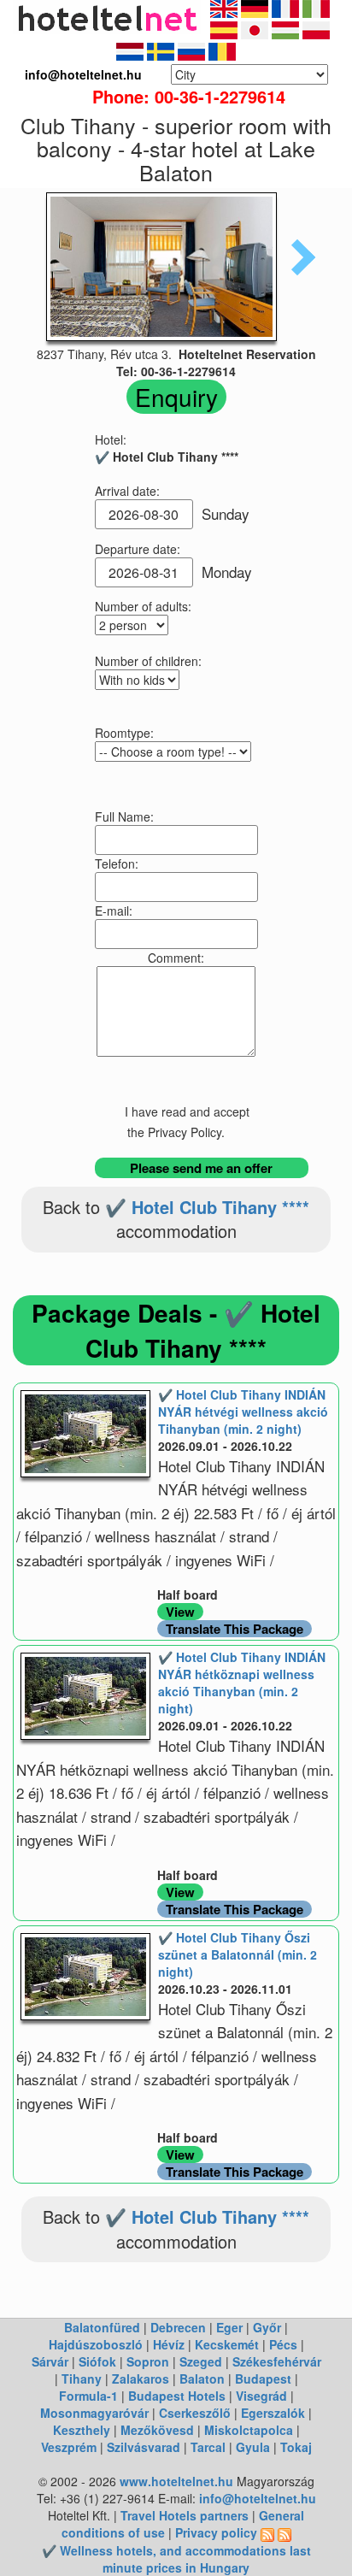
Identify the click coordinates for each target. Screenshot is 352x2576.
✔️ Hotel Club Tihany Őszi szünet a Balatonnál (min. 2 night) (238, 1954)
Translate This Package (235, 1629)
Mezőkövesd (157, 2430)
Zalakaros (141, 2379)
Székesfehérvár (277, 2361)
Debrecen (178, 2327)
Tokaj (296, 2447)
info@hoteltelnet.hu (258, 2498)
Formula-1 (88, 2396)
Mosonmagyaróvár (94, 2413)
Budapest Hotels (177, 2396)
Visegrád (261, 2396)
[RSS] (267, 2532)
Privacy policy (216, 2532)
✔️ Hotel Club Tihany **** (207, 1207)
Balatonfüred (102, 2327)
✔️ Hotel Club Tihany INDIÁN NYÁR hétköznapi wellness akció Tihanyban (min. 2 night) (242, 1683)
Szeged (201, 2361)
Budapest (263, 2379)
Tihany (82, 2379)
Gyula (253, 2447)
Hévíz (169, 2344)
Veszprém (69, 2447)
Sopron (148, 2361)
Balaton (202, 2379)
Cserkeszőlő (195, 2413)
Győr (267, 2327)
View (180, 1612)
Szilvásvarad (144, 2447)
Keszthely (82, 2430)
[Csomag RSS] (285, 2532)
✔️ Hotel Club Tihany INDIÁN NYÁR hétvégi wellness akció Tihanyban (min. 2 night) (243, 1412)
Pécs (283, 2344)
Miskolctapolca (249, 2430)
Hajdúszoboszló (96, 2344)
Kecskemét (227, 2344)
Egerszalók (273, 2413)
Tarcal (208, 2447)
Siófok (97, 2361)
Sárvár (50, 2361)
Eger (229, 2327)
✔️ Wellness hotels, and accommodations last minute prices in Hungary (176, 2559)
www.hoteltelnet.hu (176, 2481)
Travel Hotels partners (185, 2515)
